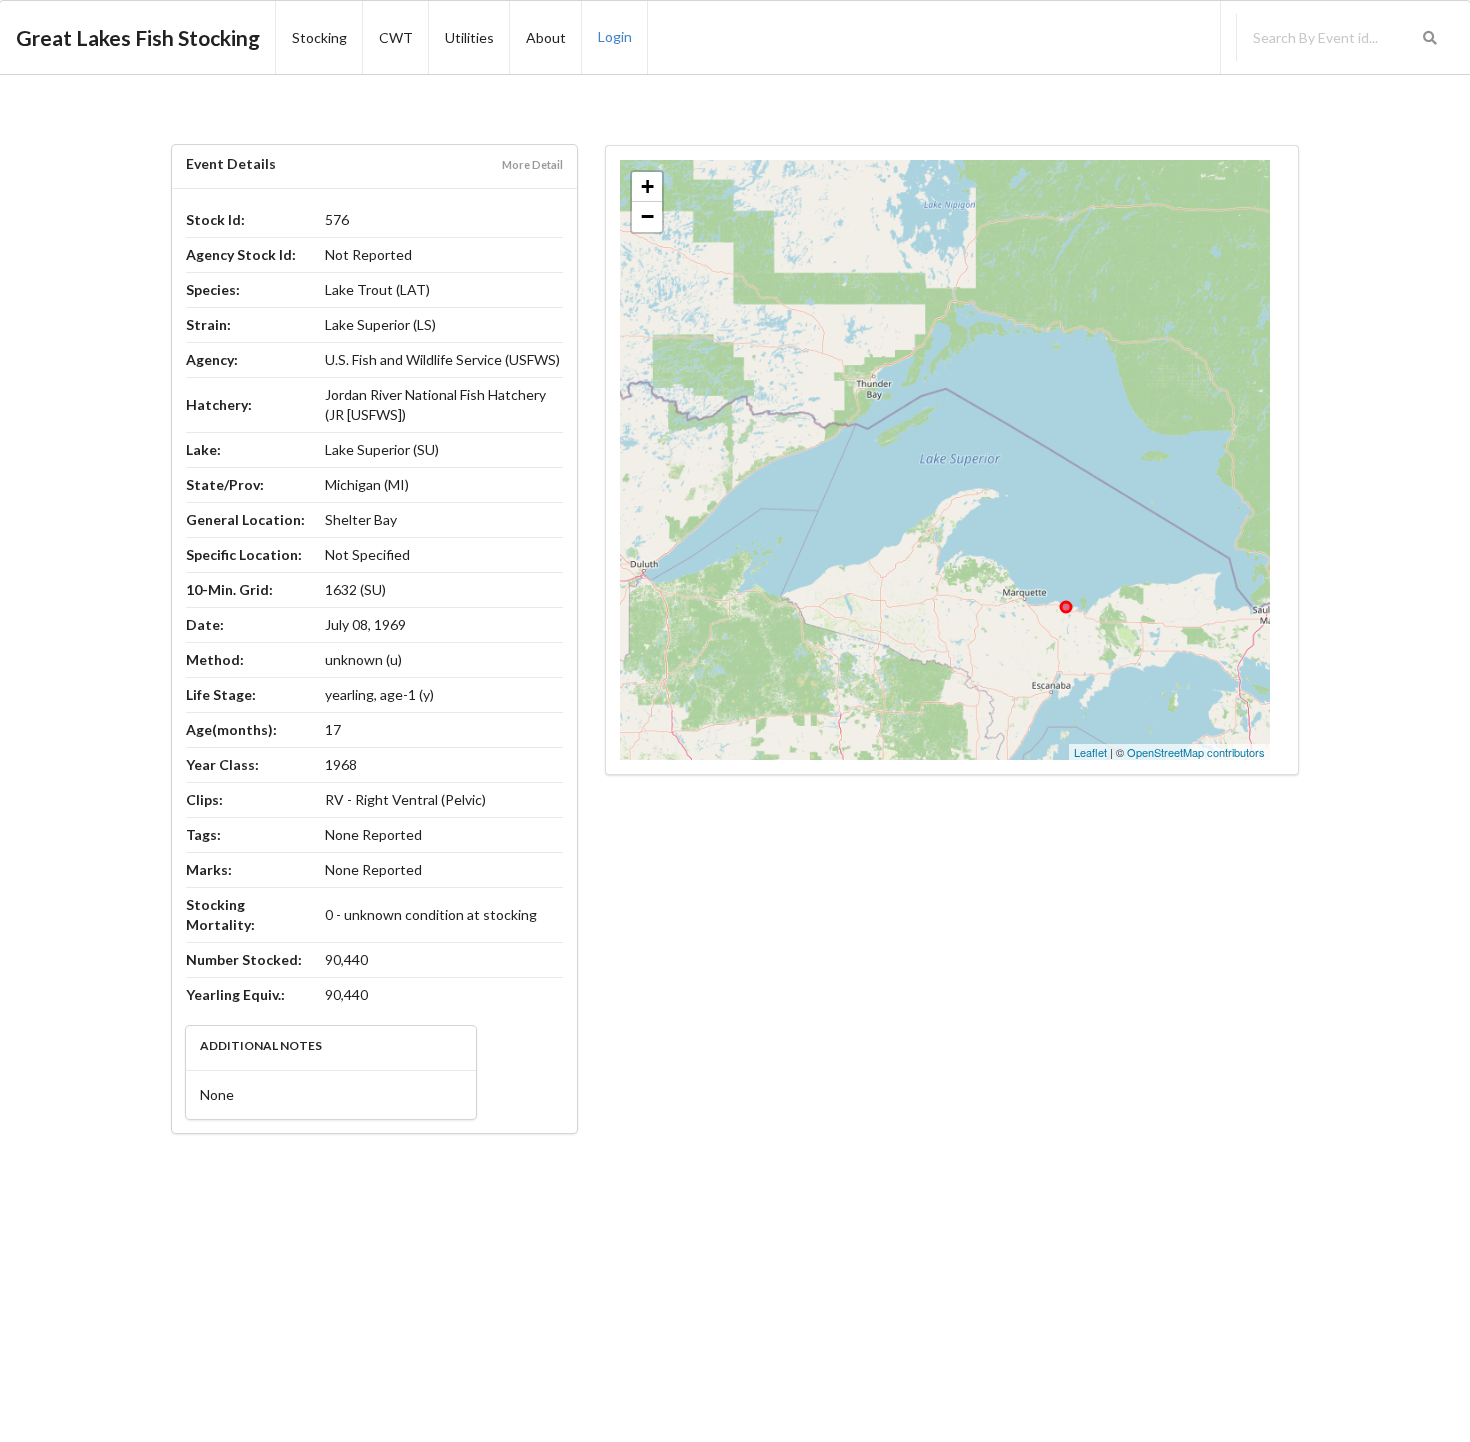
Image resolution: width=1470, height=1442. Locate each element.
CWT (396, 37)
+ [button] (647, 186)
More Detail (532, 164)
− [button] (647, 216)
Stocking (319, 37)
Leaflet (1090, 752)
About (546, 37)
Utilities (469, 37)
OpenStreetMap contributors (1196, 752)
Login (615, 36)
